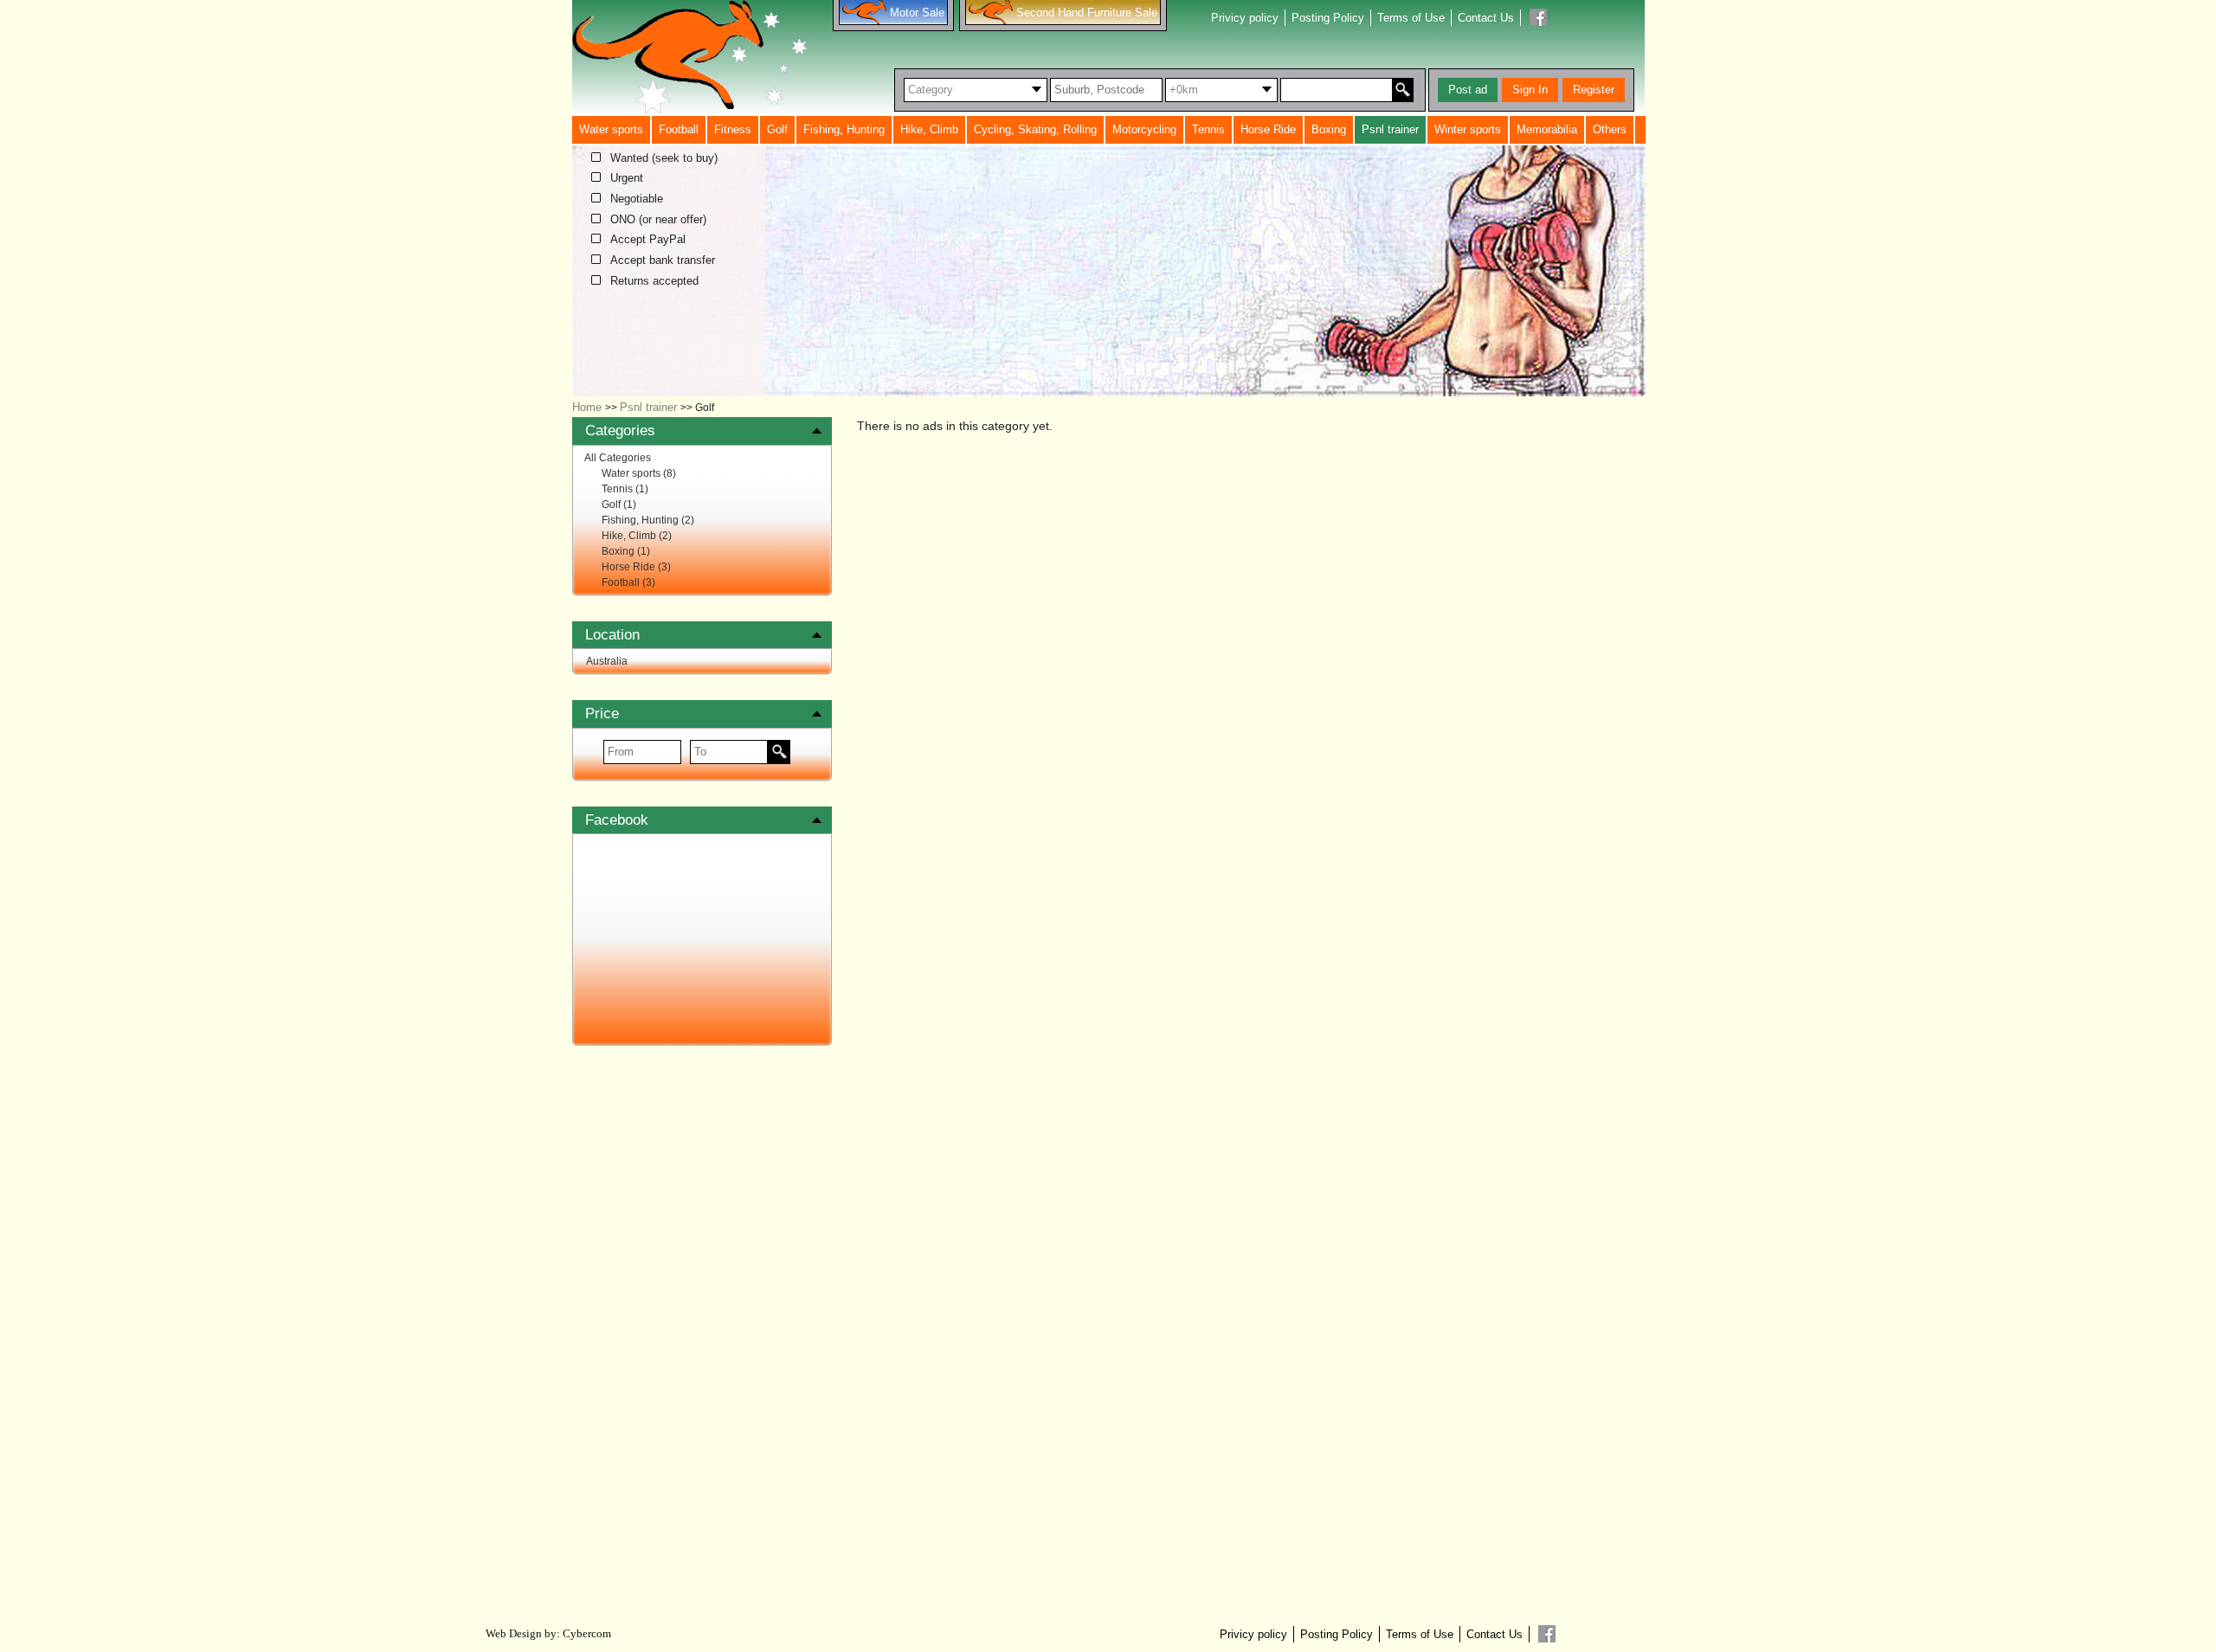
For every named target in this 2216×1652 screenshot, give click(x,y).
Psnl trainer (1390, 129)
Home (587, 407)
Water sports (611, 129)
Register (1594, 90)
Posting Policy (1328, 18)
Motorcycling (1144, 129)
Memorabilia (1547, 129)
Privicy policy (1245, 18)
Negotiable (637, 199)
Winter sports (1468, 129)
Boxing (1329, 129)
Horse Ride (1268, 129)
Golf (777, 129)
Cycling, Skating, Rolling (1035, 129)
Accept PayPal (648, 240)
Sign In (1530, 90)
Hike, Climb (929, 129)
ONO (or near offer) (658, 220)
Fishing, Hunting (844, 129)
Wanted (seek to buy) (664, 158)
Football (679, 129)
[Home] (690, 57)
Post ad (1468, 90)
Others (1610, 129)
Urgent (627, 178)
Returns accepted (654, 281)
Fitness (733, 129)
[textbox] (1106, 90)
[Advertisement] (702, 1331)
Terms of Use (1411, 18)
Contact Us (1486, 18)
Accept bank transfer (663, 260)
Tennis (1208, 129)
